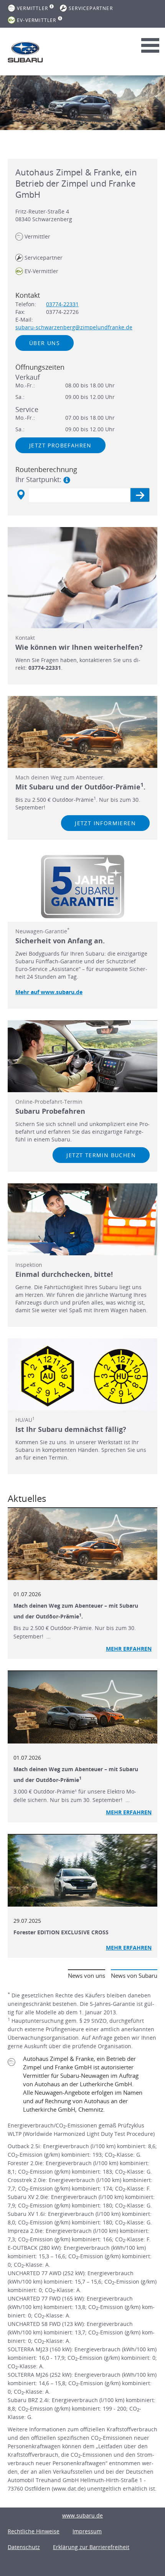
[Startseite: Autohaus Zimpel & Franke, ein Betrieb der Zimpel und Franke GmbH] (25, 52)
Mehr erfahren (129, 1649)
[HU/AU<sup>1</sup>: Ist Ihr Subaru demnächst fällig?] (82, 1374)
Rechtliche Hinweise (34, 2531)
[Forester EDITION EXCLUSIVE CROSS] (82, 1871)
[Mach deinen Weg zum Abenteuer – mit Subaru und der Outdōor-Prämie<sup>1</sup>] (82, 1707)
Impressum (87, 2531)
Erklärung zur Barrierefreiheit (91, 2547)
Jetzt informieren (105, 823)
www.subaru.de (82, 2515)
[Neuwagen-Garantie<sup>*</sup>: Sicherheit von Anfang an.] (82, 887)
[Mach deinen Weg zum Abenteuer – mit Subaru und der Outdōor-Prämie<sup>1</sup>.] (82, 1544)
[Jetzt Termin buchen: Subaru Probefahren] (82, 1056)
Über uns (45, 343)
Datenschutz (24, 2547)
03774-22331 (62, 304)
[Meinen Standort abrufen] (21, 495)
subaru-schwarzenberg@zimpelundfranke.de (74, 327)
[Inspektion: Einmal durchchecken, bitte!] (82, 1219)
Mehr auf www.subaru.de (49, 992)
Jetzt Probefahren (60, 445)
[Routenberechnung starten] (140, 495)
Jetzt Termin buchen (101, 1155)
